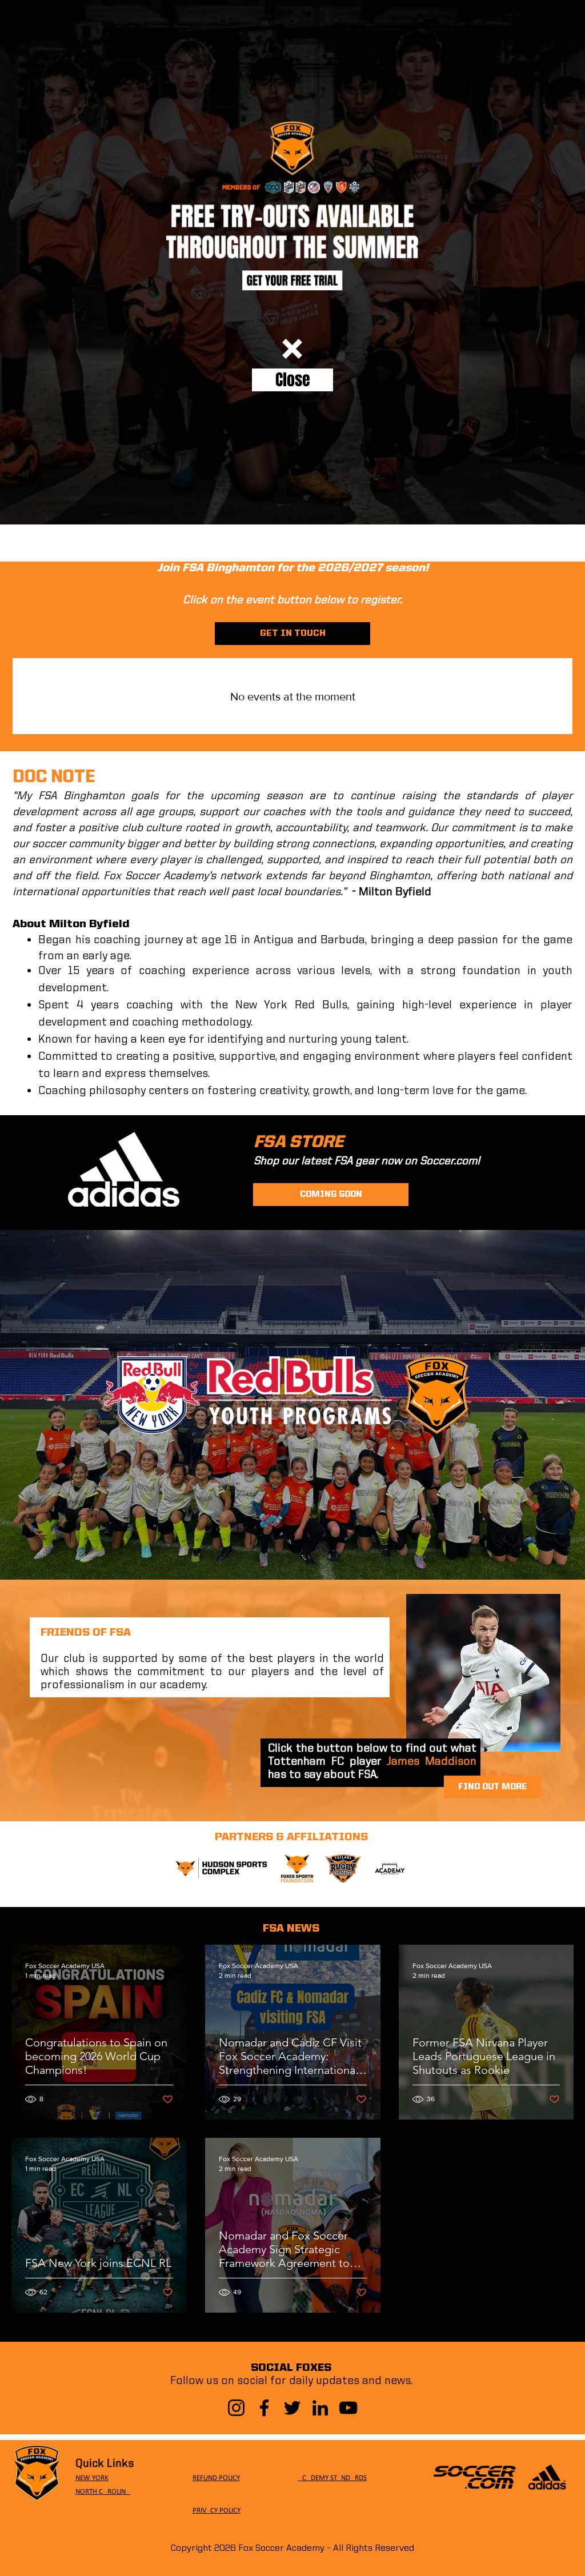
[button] (292, 349)
